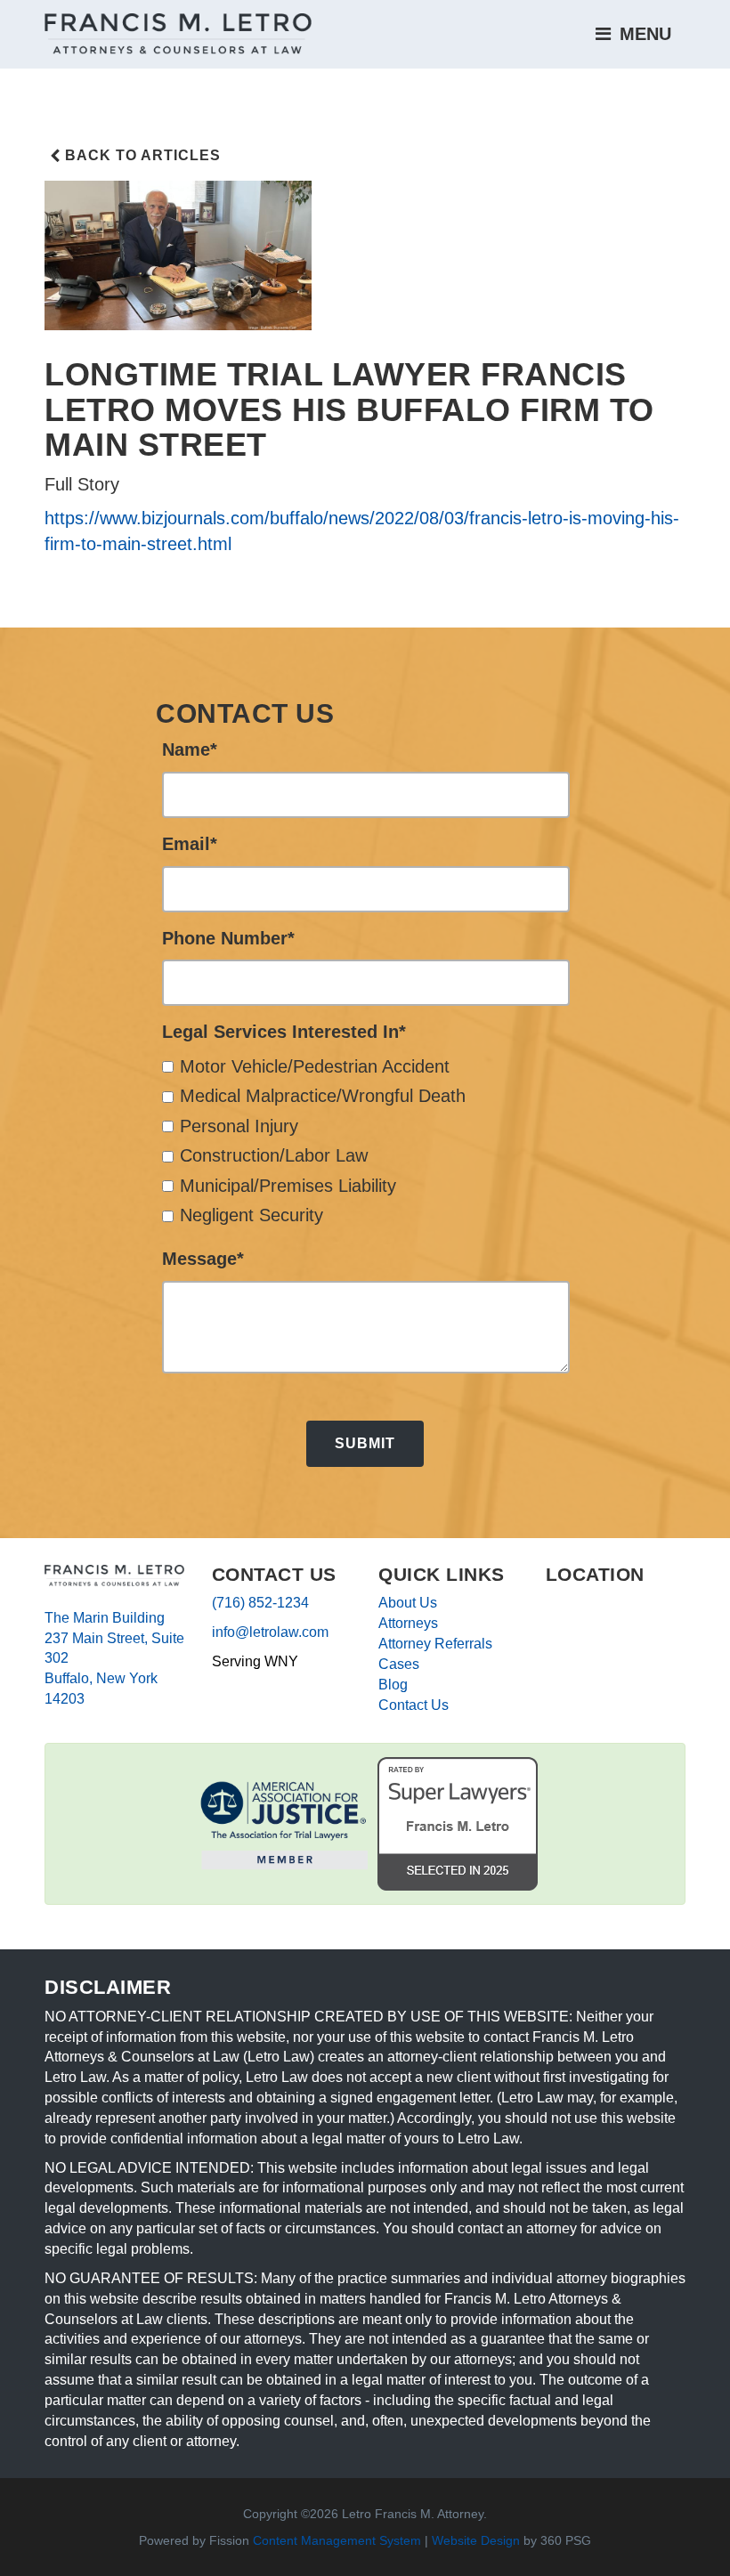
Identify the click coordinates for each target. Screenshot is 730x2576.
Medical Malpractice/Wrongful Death (323, 1096)
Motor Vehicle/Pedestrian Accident (315, 1066)
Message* (203, 1259)
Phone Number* (228, 938)
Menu (643, 34)
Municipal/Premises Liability (288, 1186)
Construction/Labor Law (274, 1155)
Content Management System (337, 2540)
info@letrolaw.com (270, 1632)
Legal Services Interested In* (284, 1032)
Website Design (476, 2540)
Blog (393, 1685)
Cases (399, 1664)
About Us (408, 1603)
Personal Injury (239, 1126)
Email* (190, 844)
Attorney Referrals (435, 1644)
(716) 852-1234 (260, 1603)
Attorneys (408, 1623)
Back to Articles (143, 155)
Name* (190, 749)
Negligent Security (251, 1215)
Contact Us (414, 1705)
